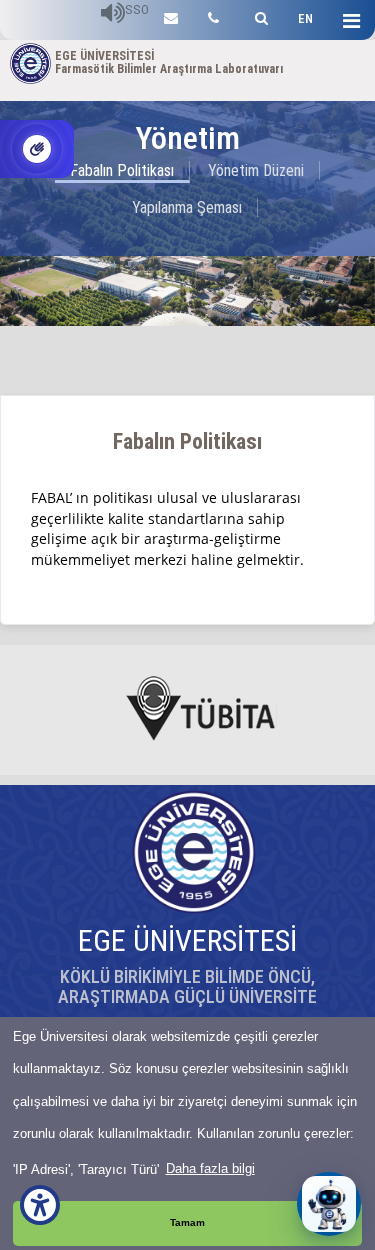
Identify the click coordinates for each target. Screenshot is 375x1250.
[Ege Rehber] (213, 15)
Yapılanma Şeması (187, 207)
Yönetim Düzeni (256, 170)
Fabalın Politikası (122, 170)
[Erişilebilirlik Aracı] (40, 1205)
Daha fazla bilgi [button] (210, 1168)
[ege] (171, 15)
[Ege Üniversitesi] (258, 15)
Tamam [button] (187, 1222)
